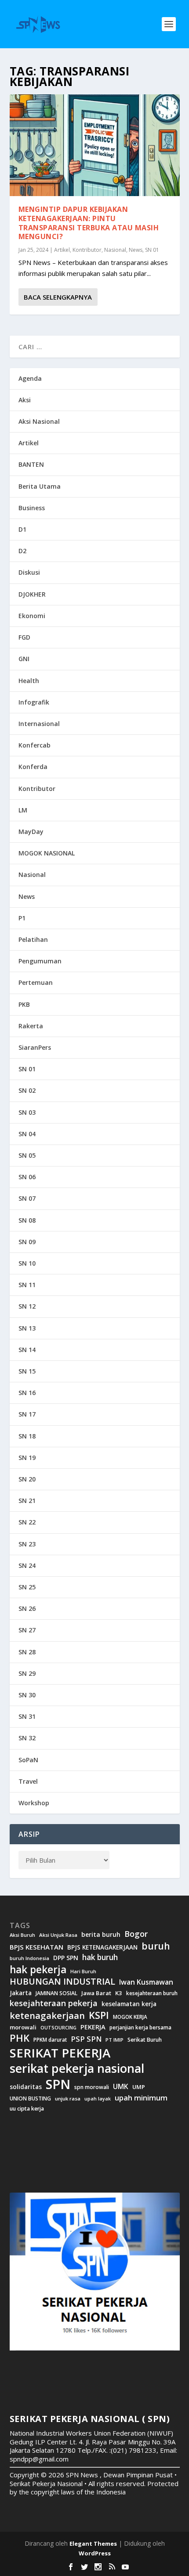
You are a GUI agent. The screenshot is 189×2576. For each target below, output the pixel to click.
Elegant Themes (93, 2544)
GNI (24, 659)
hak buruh (100, 1957)
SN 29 (27, 1673)
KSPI (99, 2015)
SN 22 (27, 1522)
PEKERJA (93, 2027)
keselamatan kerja (129, 2004)
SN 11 (27, 1285)
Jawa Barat (96, 1993)
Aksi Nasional (39, 421)
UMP (139, 2087)
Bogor (136, 1934)
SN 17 (27, 1414)
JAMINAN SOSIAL (56, 1993)
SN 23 (27, 1544)
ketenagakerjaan (47, 2015)
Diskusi (29, 572)
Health (29, 681)
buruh (156, 1946)
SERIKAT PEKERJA (60, 2053)
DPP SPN (66, 1958)
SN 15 (27, 1371)
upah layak (98, 2099)
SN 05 (27, 1155)
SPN (58, 2084)
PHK (20, 2038)
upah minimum (141, 2098)
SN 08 (27, 1220)
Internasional (39, 724)
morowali (23, 2027)
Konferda (33, 767)
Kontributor (87, 250)
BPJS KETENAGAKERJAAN (102, 1947)
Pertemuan (36, 982)
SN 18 (27, 1436)
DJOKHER (32, 594)
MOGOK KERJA (130, 2017)
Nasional (115, 250)
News (136, 250)
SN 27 (27, 1630)
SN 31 (27, 1716)
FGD (24, 637)
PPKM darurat (50, 2040)
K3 (119, 1993)
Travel (28, 1781)
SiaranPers (35, 1047)
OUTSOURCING (58, 2028)
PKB (24, 1004)
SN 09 (27, 1242)
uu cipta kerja (27, 2109)
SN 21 (27, 1501)
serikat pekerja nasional (77, 2068)
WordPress (95, 2553)
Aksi (25, 400)
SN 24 (27, 1565)
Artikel (62, 250)
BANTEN (31, 464)
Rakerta (31, 1026)
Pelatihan (33, 939)
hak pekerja (38, 1970)
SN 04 (27, 1134)
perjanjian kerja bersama (140, 2027)
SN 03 (27, 1112)
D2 (22, 551)
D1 (22, 529)
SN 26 (27, 1608)
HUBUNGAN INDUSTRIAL (62, 1982)
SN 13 (27, 1328)
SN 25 (27, 1587)
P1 (22, 918)
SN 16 (27, 1393)
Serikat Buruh (145, 2040)
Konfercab (35, 745)
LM (23, 810)
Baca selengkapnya (58, 297)
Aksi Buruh (22, 1935)
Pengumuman (40, 961)
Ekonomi (32, 616)
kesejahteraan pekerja (54, 2003)
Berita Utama (40, 486)
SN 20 (27, 1479)
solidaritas (26, 2087)
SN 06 (27, 1177)
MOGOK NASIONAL (47, 853)
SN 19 (27, 1458)
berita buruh (101, 1935)
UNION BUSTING (30, 2099)
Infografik (34, 702)
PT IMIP (114, 2040)
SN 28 (27, 1652)
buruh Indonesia (29, 1958)
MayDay (31, 832)
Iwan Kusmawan (146, 1982)
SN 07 (27, 1198)
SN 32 (27, 1738)
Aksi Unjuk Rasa (58, 1935)
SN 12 (27, 1306)
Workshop (34, 1803)
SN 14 (27, 1350)
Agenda (30, 378)
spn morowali (92, 2087)
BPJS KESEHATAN (36, 1947)
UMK (121, 2086)
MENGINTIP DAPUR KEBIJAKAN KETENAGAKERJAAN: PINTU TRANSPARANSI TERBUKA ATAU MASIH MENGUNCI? (89, 223)
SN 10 (27, 1263)
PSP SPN (86, 2039)
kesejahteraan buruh (152, 1993)
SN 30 (27, 1695)
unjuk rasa (68, 2099)
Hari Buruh (83, 1971)
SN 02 (27, 1090)
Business (32, 508)
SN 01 (152, 250)
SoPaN (28, 1760)
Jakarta (21, 1993)
